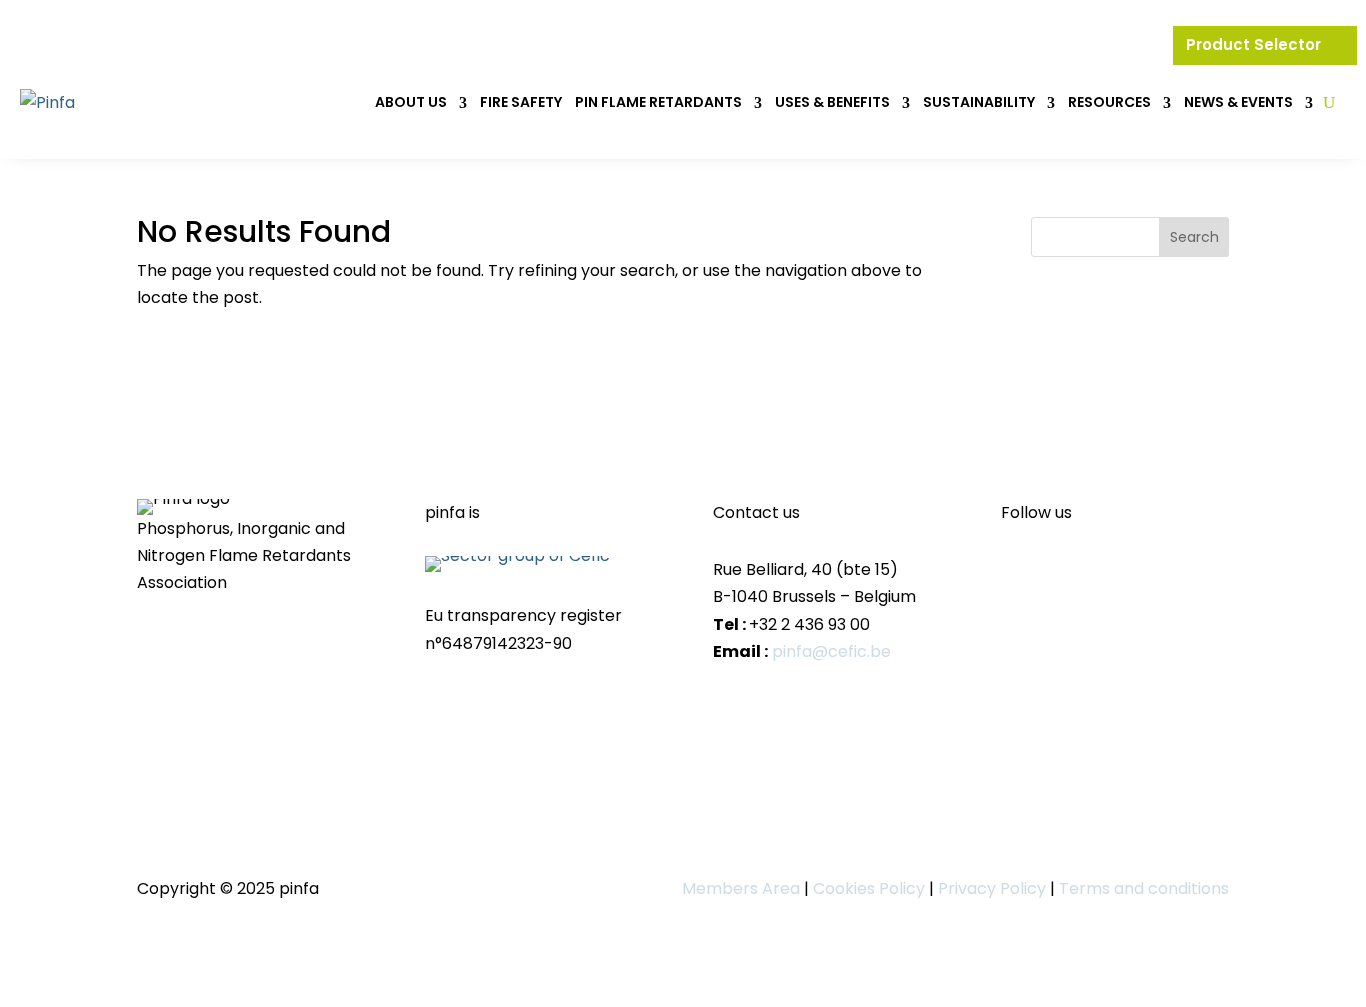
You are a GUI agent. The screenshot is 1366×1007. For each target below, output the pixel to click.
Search (1194, 237)
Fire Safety (521, 102)
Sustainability (979, 102)
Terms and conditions (1144, 888)
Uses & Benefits (832, 102)
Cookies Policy (869, 888)
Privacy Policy (992, 888)
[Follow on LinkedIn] (1017, 572)
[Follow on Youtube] (1057, 572)
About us (411, 102)
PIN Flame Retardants (658, 102)
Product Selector (1255, 44)
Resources (1109, 102)
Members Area (741, 888)
